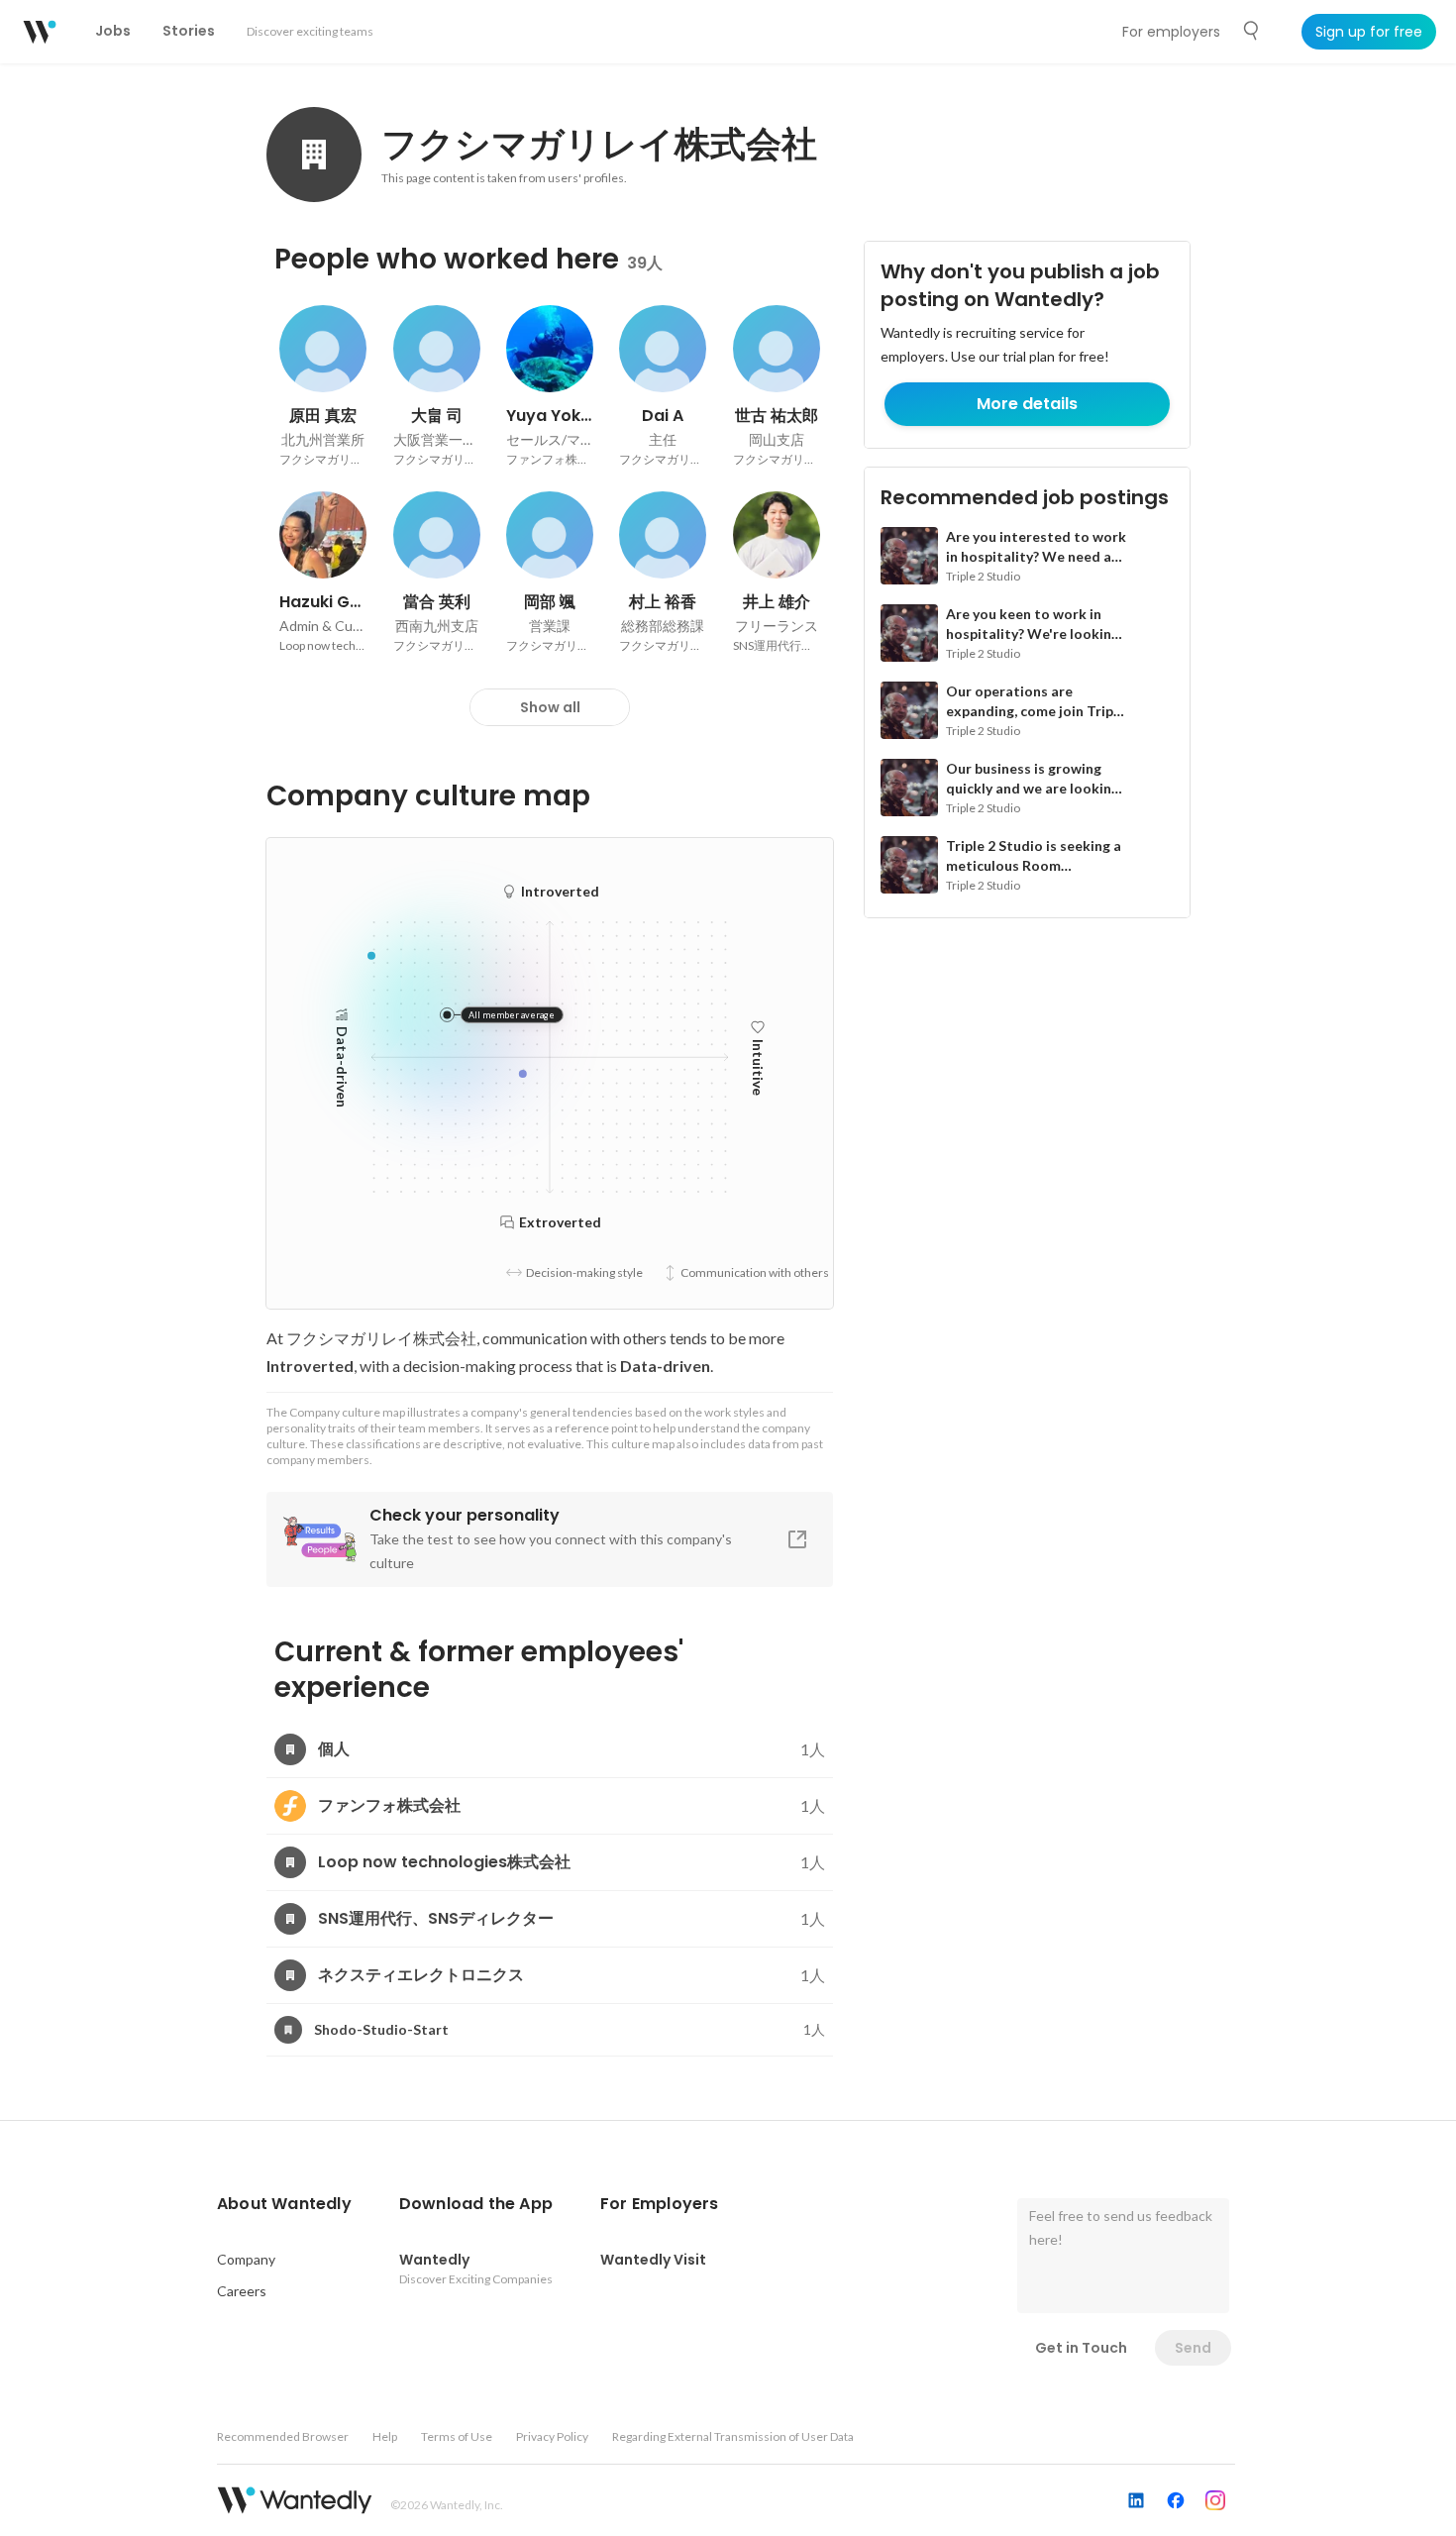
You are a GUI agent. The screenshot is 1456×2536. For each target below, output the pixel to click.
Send (1193, 2348)
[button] (284, 2204)
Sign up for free (1369, 32)
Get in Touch (1081, 2348)
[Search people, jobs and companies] (1252, 31)
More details (1027, 404)
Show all (550, 707)
